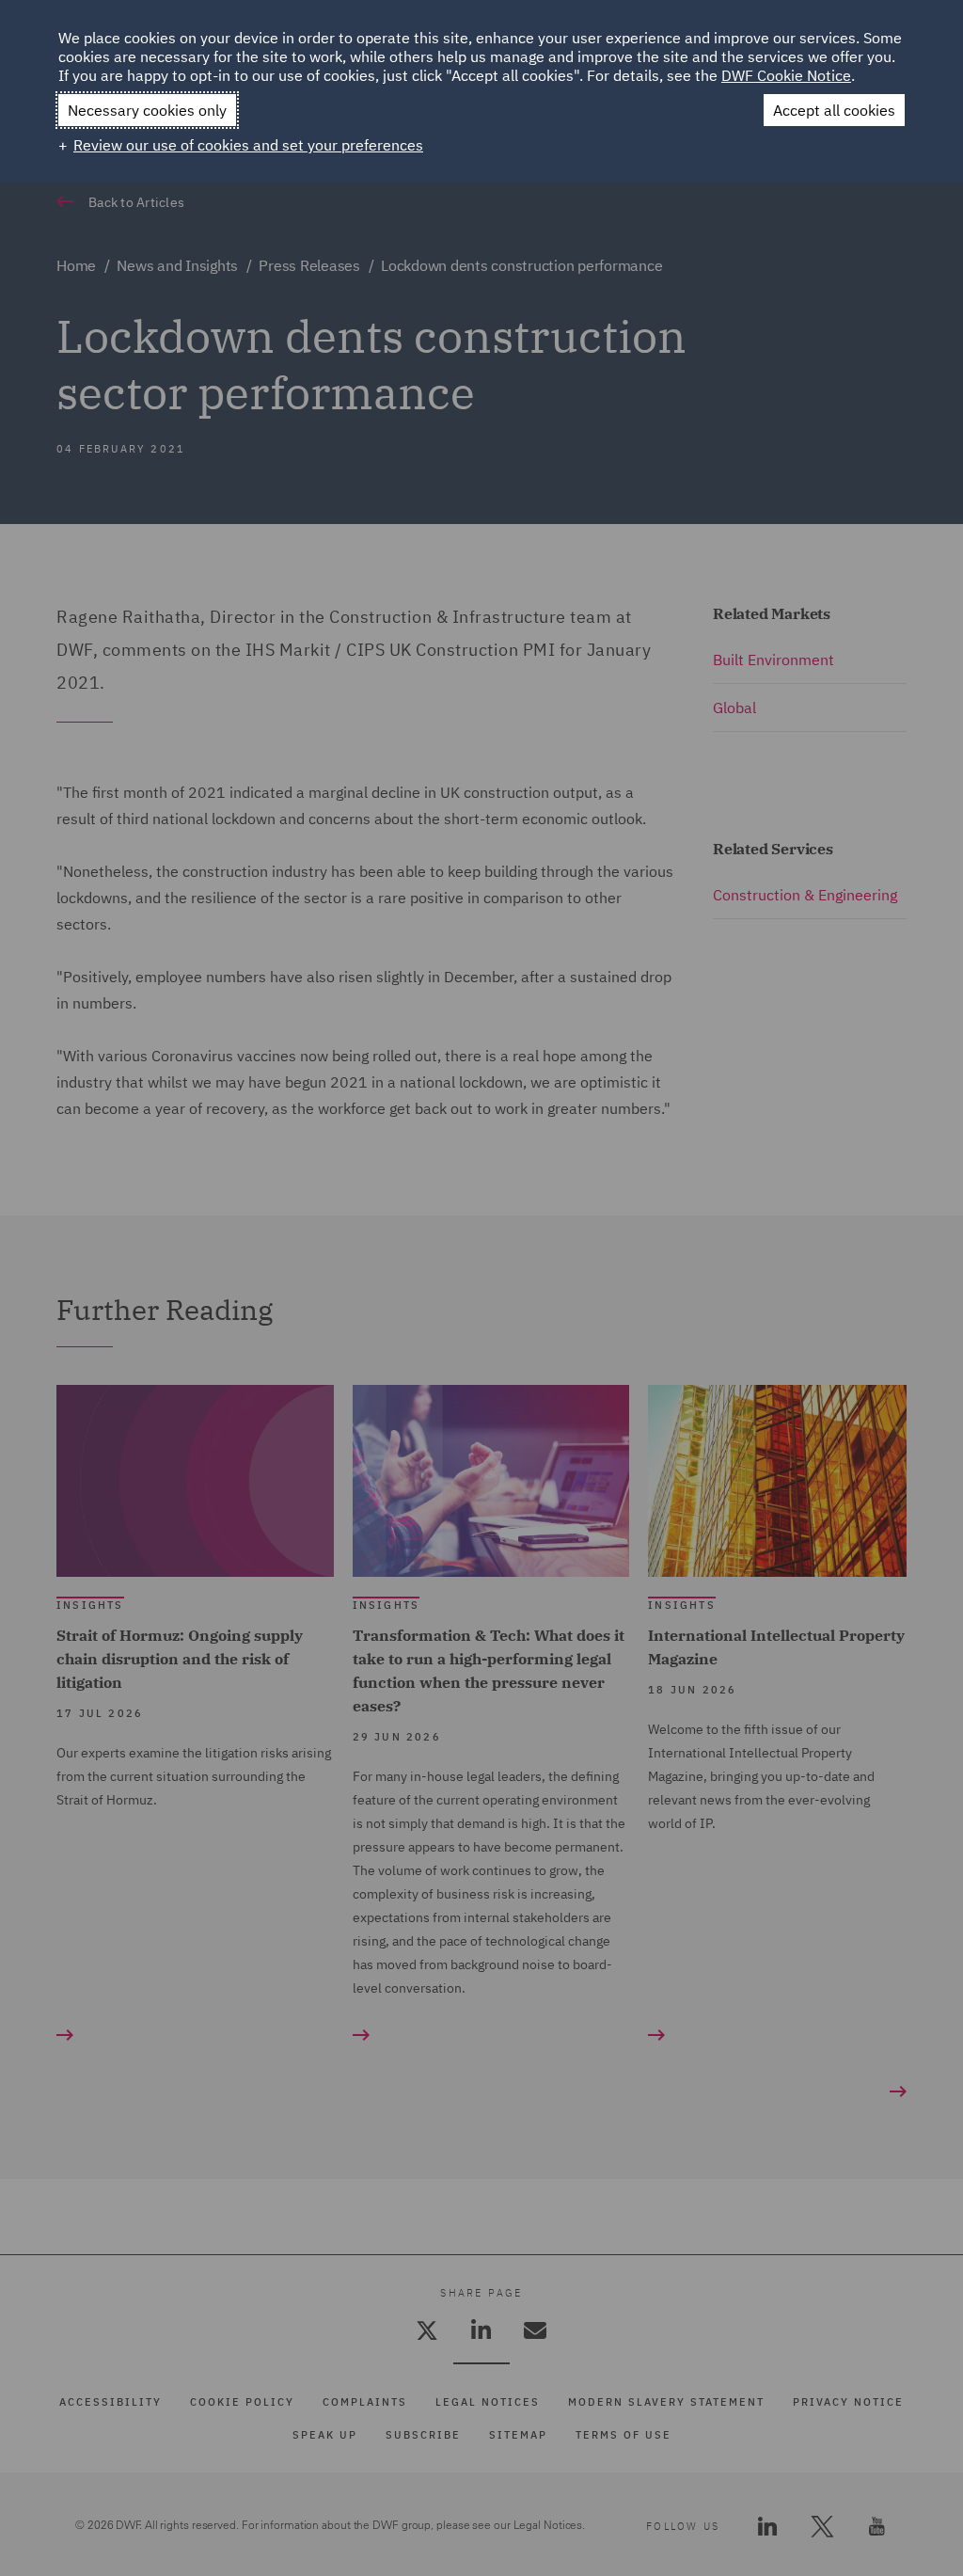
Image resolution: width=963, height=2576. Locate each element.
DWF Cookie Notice (786, 75)
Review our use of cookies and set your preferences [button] (248, 145)
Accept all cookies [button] (834, 110)
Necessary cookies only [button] (147, 110)
